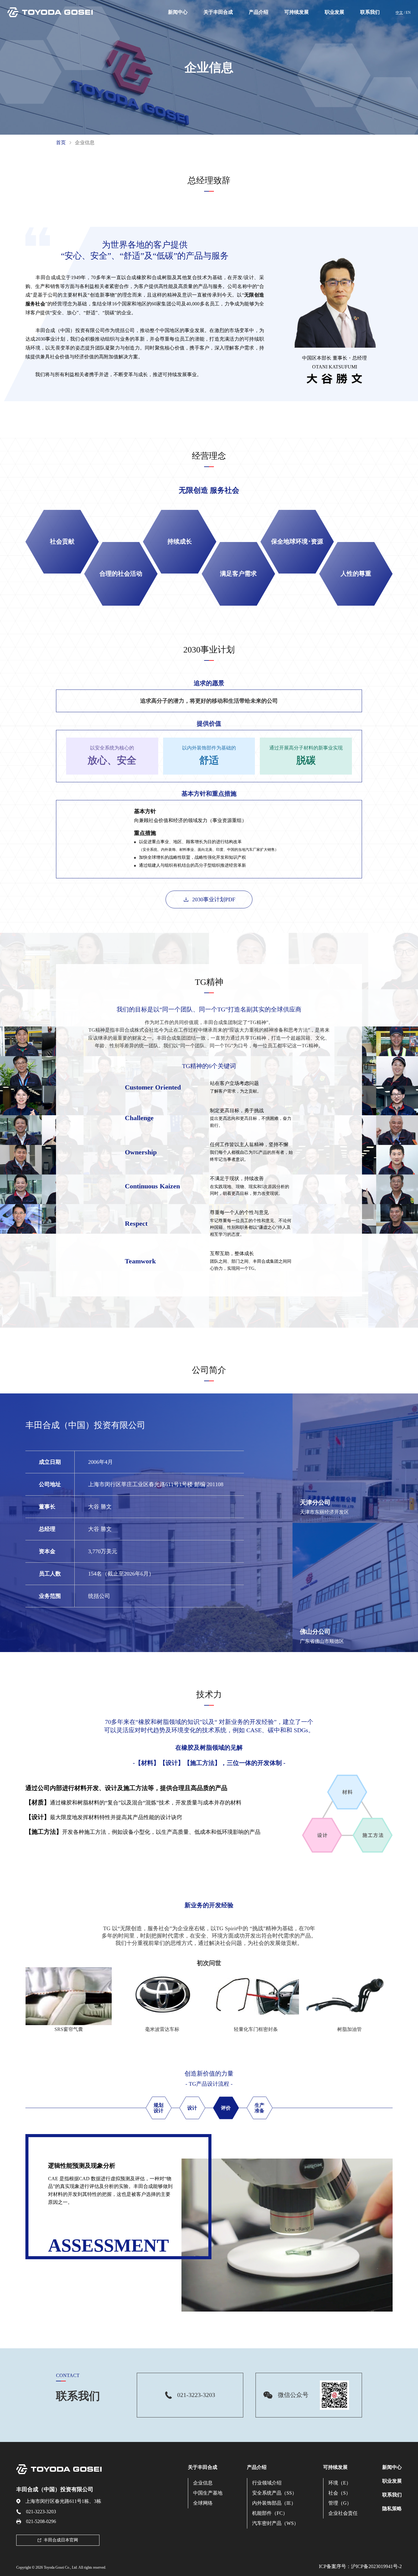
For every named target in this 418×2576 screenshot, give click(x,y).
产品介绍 (259, 12)
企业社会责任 (343, 2513)
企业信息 (203, 2483)
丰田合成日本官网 (61, 2540)
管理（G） (340, 2503)
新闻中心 (178, 12)
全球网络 (203, 2503)
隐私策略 (392, 2509)
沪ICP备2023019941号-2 (376, 2566)
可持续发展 (297, 12)
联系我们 (370, 12)
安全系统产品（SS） (274, 2493)
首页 (61, 142)
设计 (192, 2108)
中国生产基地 (208, 2493)
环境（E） (340, 2483)
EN (408, 13)
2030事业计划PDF (214, 899)
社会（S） (340, 2493)
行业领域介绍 (267, 2483)
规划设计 (159, 2108)
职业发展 (334, 12)
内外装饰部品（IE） (274, 2503)
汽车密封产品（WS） (275, 2523)
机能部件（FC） (270, 2513)
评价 (226, 2108)
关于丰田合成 (218, 12)
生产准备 (259, 2108)
